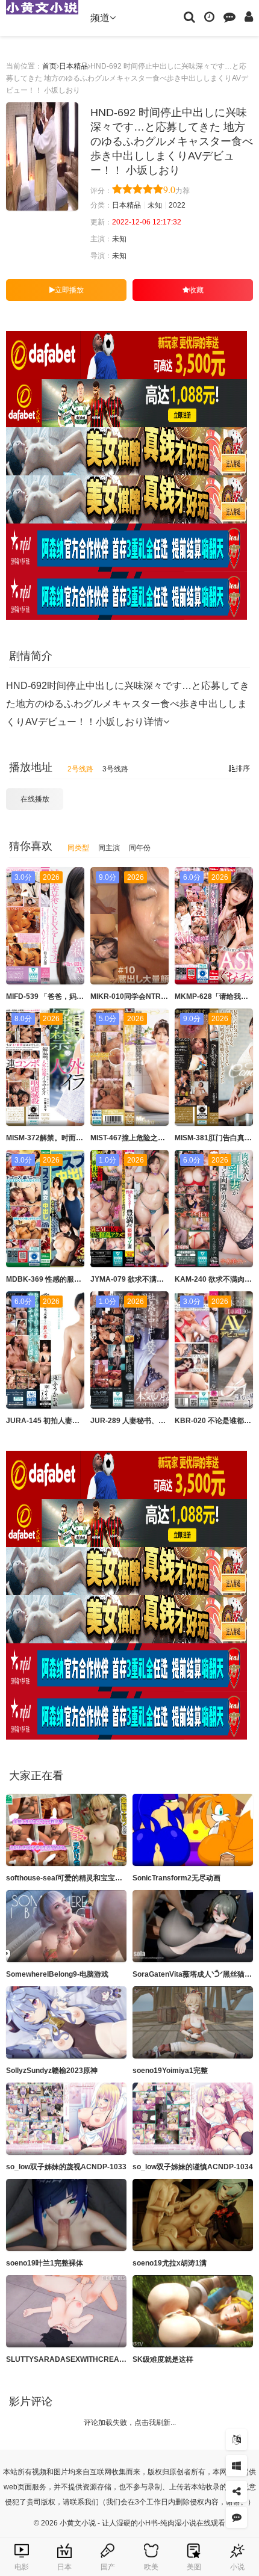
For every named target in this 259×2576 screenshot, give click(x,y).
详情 (154, 722)
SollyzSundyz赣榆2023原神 (52, 2071)
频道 (100, 18)
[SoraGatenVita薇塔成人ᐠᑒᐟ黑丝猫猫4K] (193, 1926)
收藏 (196, 290)
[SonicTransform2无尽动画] (193, 1830)
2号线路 (80, 769)
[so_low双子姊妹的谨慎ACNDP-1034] (193, 2119)
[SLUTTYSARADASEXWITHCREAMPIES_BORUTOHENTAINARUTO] (66, 2311)
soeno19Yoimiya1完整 (170, 2071)
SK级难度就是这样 (163, 2359)
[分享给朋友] (236, 2491)
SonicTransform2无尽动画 (176, 1878)
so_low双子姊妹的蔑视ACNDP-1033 (66, 2167)
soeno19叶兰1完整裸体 (45, 2263)
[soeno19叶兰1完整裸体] (66, 2215)
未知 (155, 205)
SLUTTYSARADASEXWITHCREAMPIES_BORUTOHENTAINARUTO (120, 2359)
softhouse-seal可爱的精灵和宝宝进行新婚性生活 (86, 1878)
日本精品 (73, 66)
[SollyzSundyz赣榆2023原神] (66, 2022)
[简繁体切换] (236, 2440)
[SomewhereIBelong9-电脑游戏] (66, 1926)
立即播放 (69, 290)
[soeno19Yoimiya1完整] (193, 2022)
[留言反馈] (229, 16)
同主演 (109, 848)
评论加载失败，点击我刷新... (130, 2423)
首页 (49, 66)
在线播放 (35, 799)
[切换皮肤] (236, 2466)
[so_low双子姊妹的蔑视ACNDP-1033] (66, 2119)
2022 (177, 205)
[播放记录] (209, 16)
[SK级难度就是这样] (193, 2311)
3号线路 (115, 769)
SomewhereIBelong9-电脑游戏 (57, 1974)
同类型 (78, 848)
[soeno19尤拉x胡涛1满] (193, 2215)
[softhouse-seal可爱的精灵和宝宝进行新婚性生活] (66, 1830)
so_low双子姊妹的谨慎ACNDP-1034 (193, 2167)
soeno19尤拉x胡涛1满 (170, 2263)
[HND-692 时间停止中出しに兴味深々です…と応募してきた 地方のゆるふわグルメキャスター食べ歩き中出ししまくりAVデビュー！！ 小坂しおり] (42, 156)
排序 (243, 768)
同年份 (140, 848)
